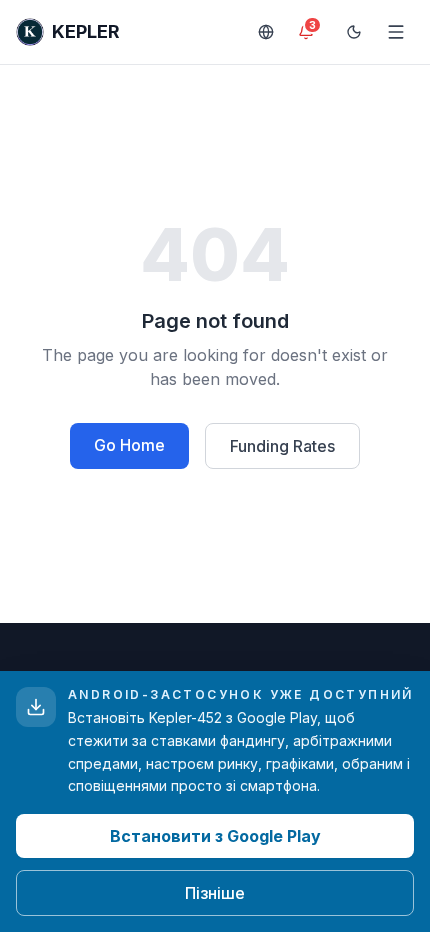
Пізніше (215, 893)
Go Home (129, 445)
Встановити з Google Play (215, 836)
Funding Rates (282, 446)
